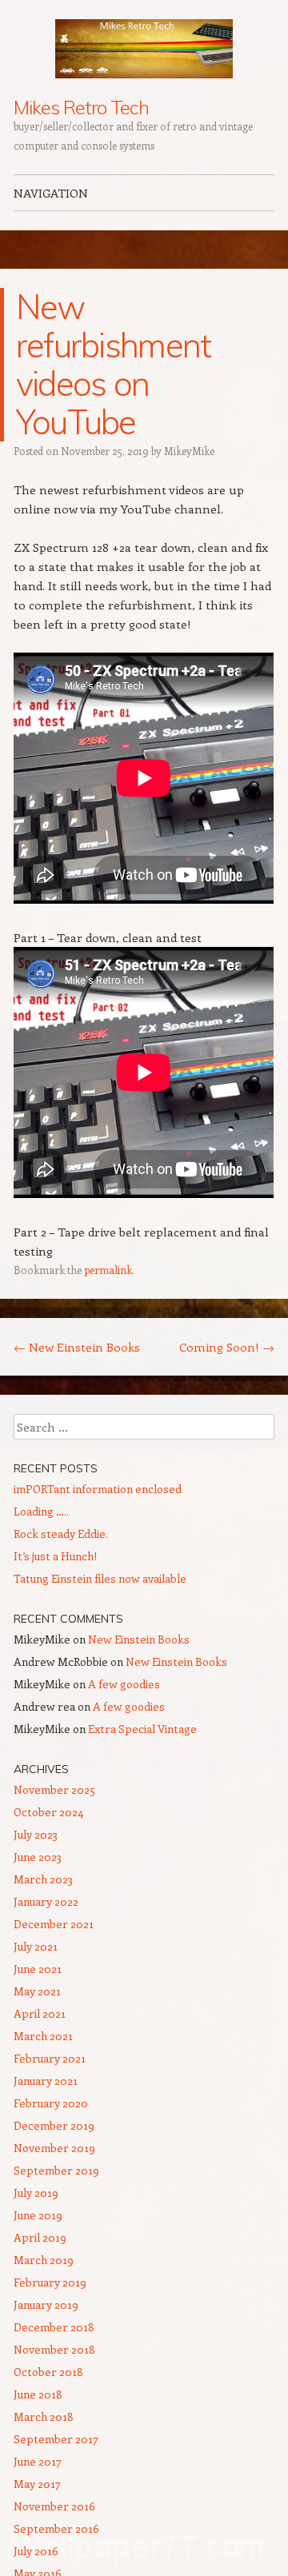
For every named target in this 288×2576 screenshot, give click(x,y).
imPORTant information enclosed (98, 1489)
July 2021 (36, 1946)
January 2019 (46, 2304)
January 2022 (46, 1901)
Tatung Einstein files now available (100, 1578)
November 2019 (54, 2148)
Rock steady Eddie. (61, 1534)
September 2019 (56, 2170)
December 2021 (54, 1924)
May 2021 (37, 1991)
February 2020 (51, 2103)
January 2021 (46, 2081)
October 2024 (48, 1812)
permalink (108, 1270)
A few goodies (124, 1684)
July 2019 (36, 2193)
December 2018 (54, 2327)
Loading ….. (41, 1511)
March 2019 (44, 2260)
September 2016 (56, 2528)
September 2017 (56, 2439)
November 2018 (54, 2349)
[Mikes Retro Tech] (144, 49)
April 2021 (40, 2013)
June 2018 (38, 2394)
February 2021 (50, 2058)
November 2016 (54, 2506)
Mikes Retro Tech (81, 107)
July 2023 (36, 1834)
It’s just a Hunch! (55, 1556)
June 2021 (38, 1969)
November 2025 (54, 1789)
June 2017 (38, 2461)
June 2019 (38, 2215)
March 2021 (43, 2036)
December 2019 (54, 2125)
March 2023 (43, 1879)
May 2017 (37, 2484)
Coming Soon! (227, 1347)
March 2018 (44, 2416)
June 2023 (38, 1857)
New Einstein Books (77, 1347)
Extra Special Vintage (142, 1729)
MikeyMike (189, 451)
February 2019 (50, 2282)
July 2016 (36, 2551)
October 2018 (48, 2372)
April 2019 (40, 2237)
